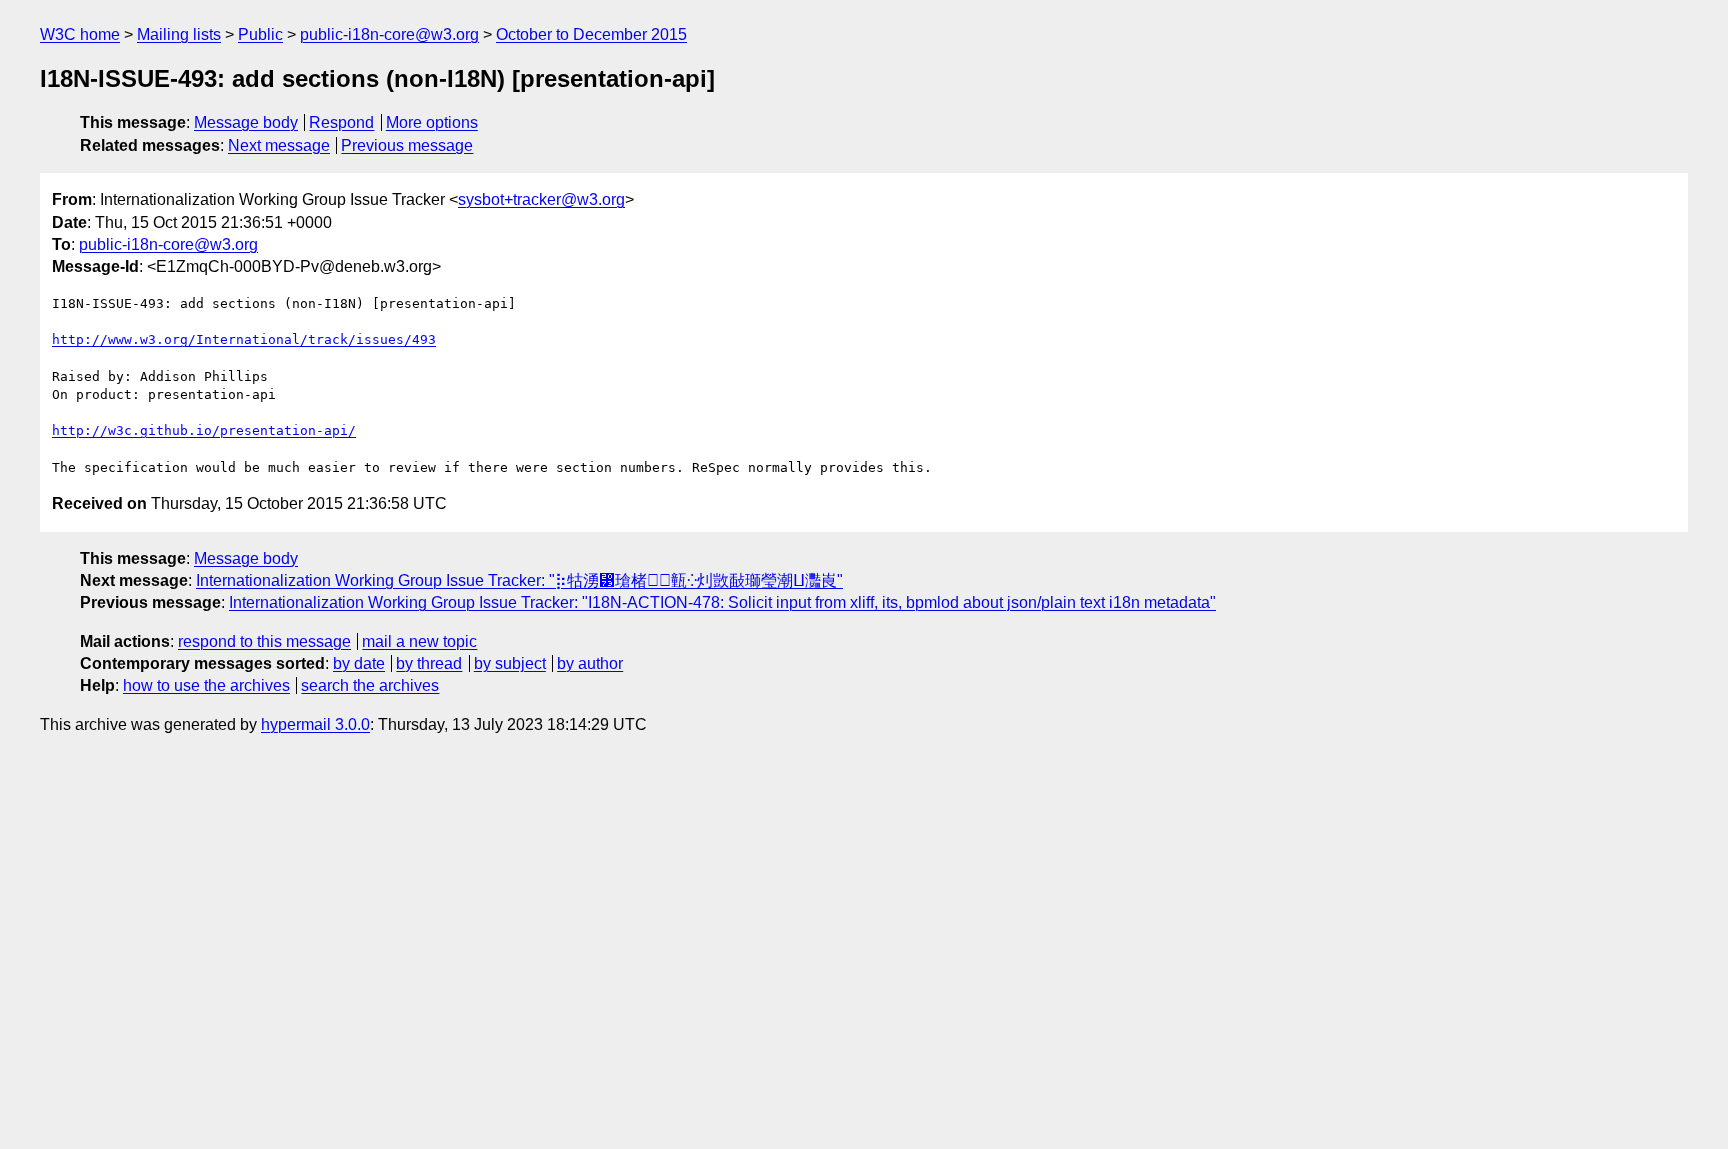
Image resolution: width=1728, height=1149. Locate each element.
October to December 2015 (591, 34)
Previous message (407, 145)
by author (590, 663)
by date (359, 663)
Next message (279, 145)
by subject (510, 663)
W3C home (80, 34)
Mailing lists (179, 34)
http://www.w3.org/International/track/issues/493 (244, 339)
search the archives (370, 685)
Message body (246, 122)
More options (432, 122)
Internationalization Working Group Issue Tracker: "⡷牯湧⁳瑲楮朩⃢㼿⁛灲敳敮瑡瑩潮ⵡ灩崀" (519, 580)
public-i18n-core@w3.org (389, 34)
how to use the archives (206, 685)
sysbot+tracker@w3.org (541, 199)
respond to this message (264, 641)
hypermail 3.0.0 (315, 724)
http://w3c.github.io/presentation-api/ (204, 430)
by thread (429, 663)
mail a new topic (419, 641)
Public (260, 34)
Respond (341, 122)
